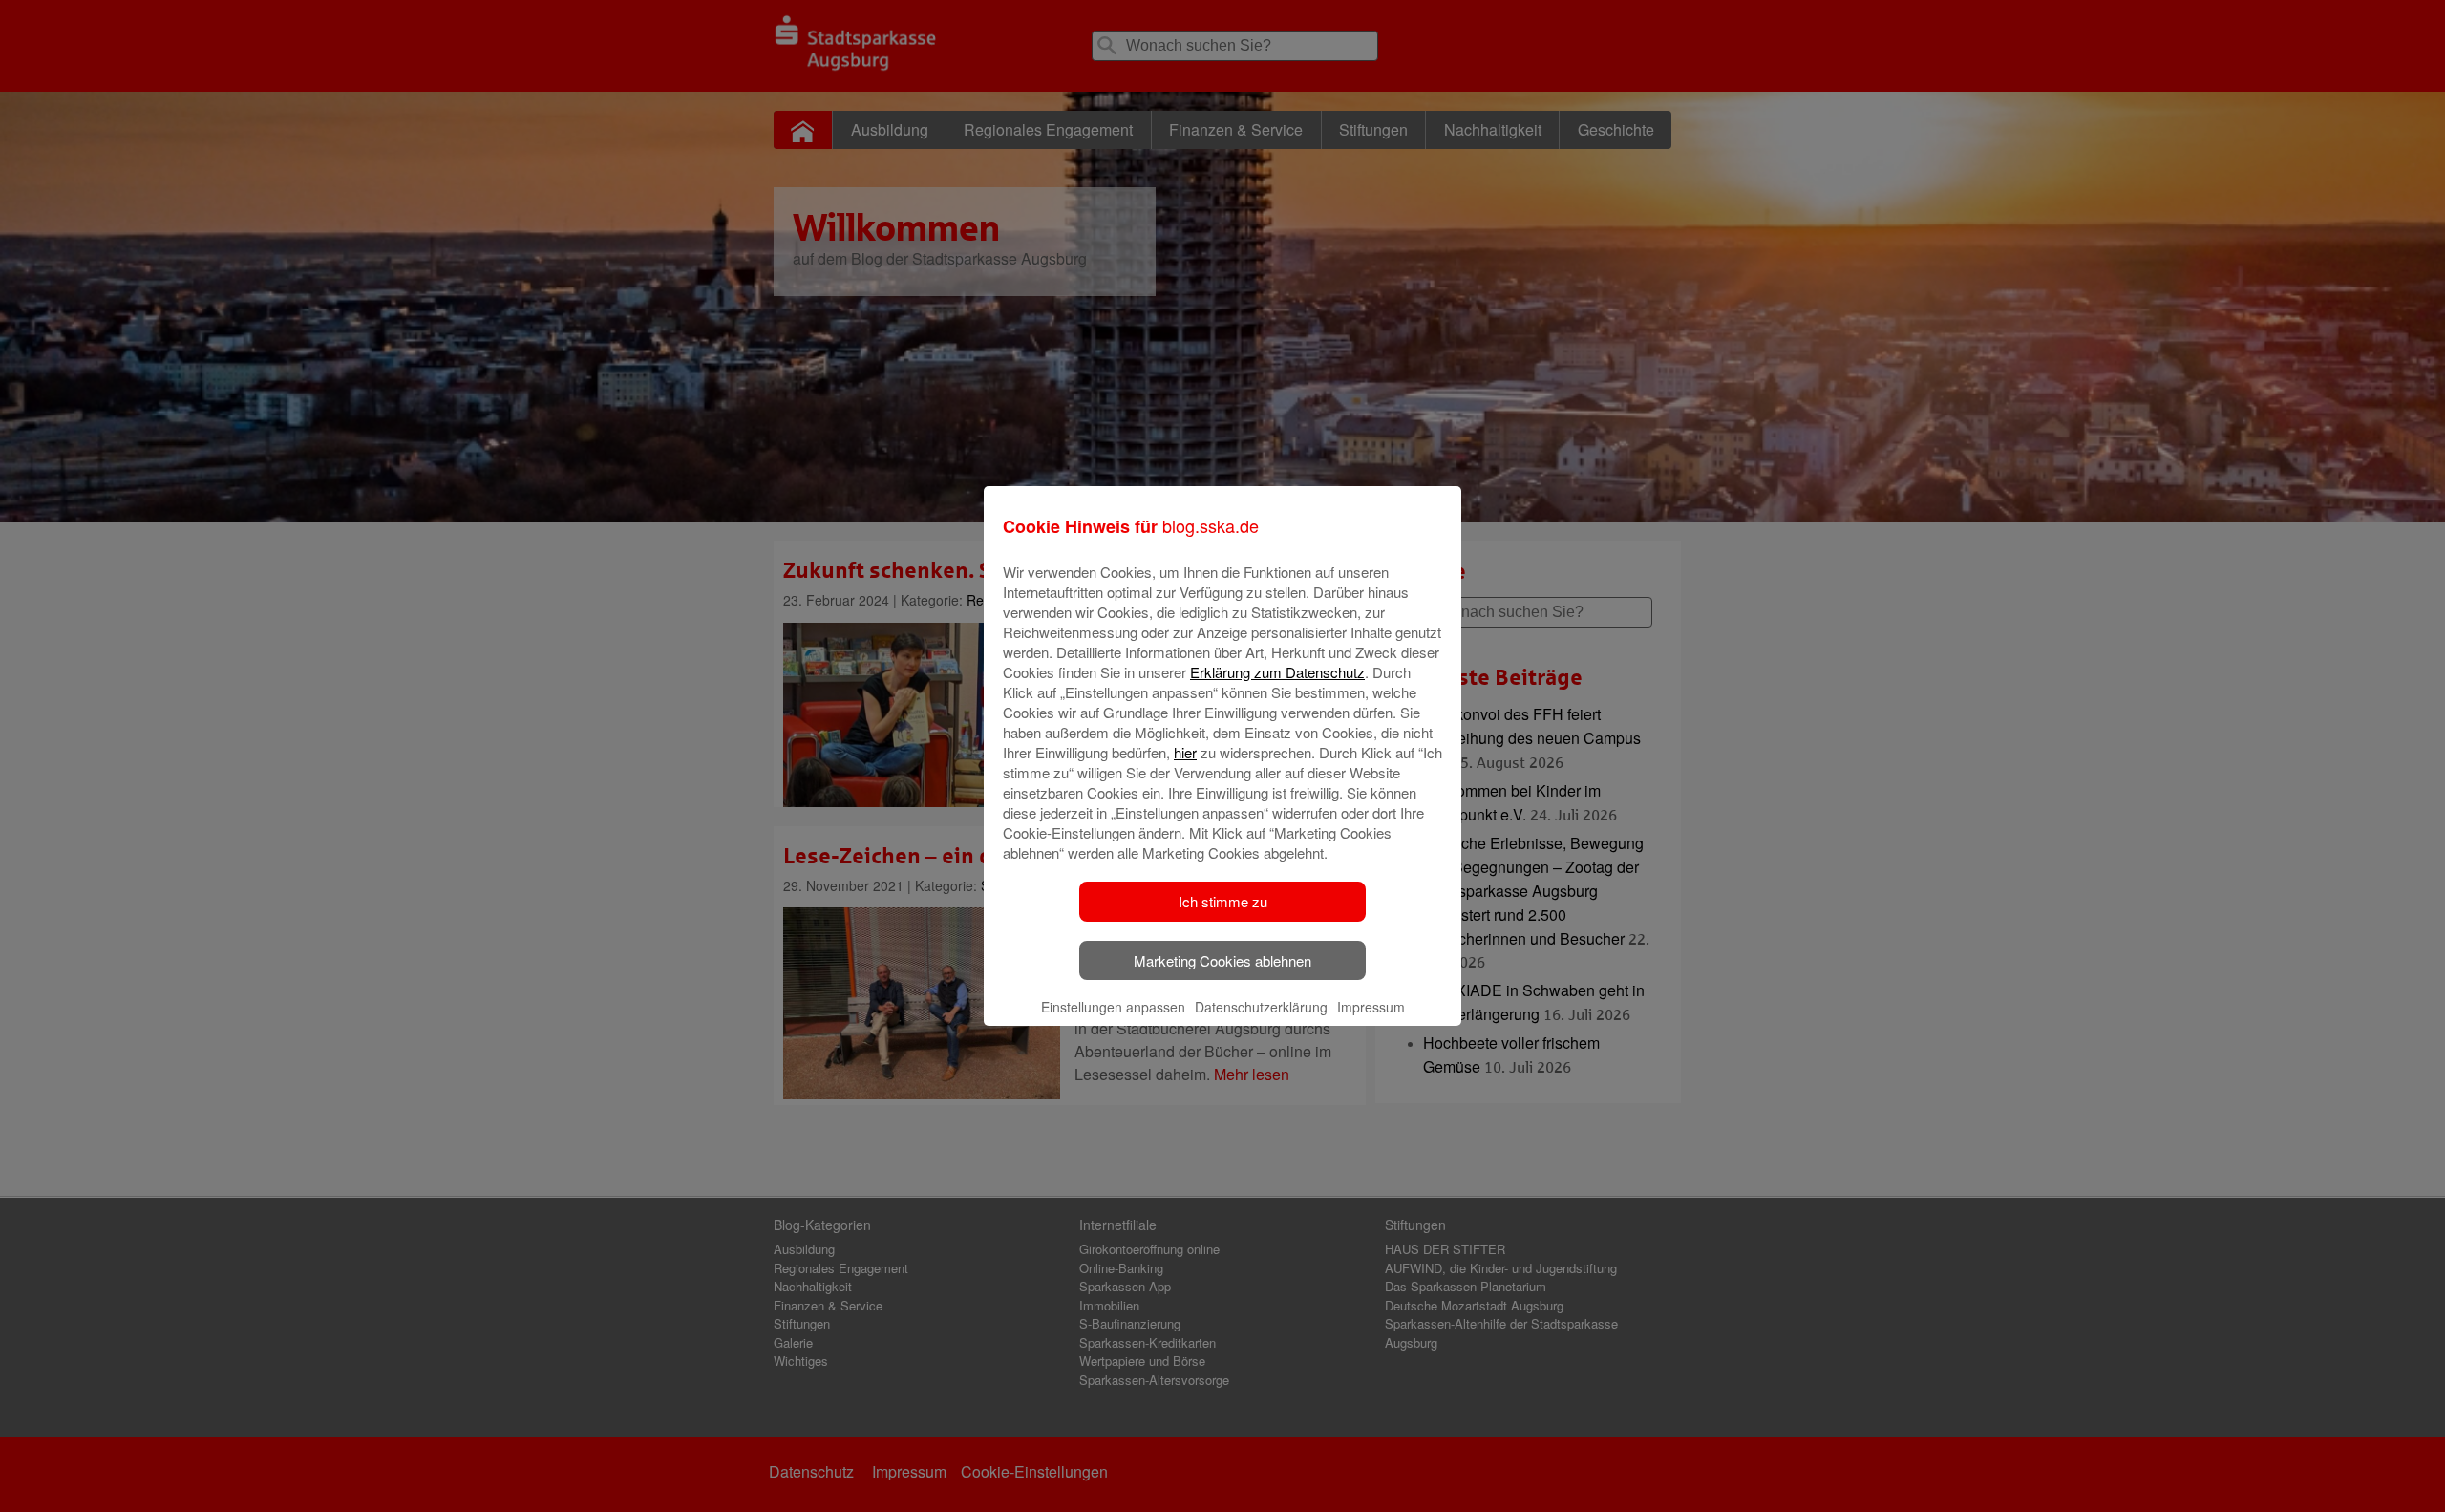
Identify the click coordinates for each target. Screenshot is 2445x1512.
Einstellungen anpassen (1113, 1007)
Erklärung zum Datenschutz (1277, 672)
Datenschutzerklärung (1261, 1007)
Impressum (1371, 1007)
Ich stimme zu (1223, 901)
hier (1185, 752)
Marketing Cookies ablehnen (1222, 960)
